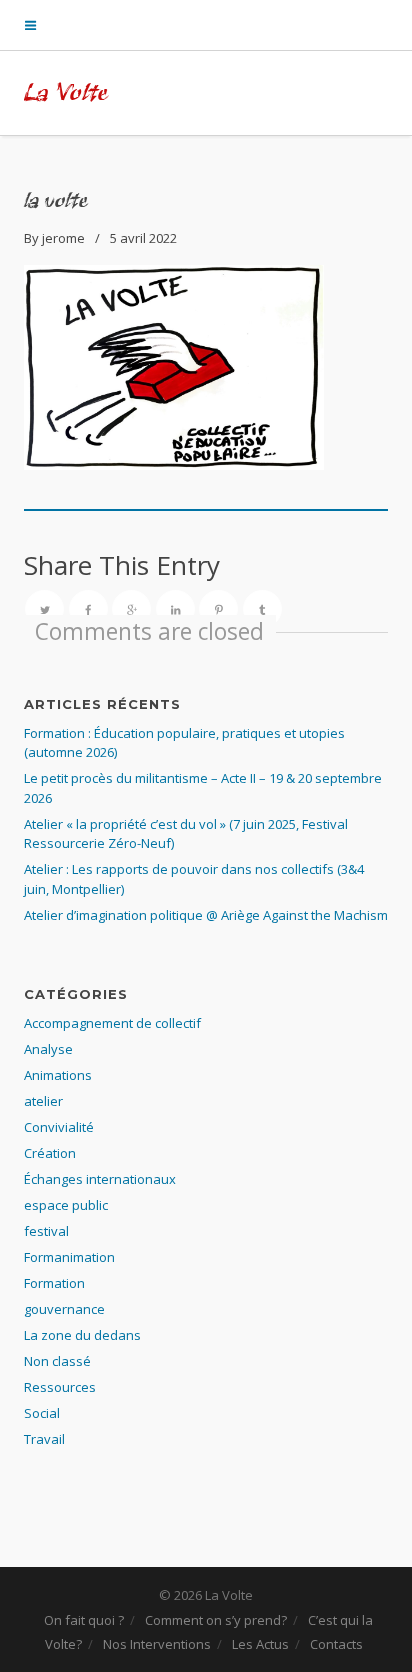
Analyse (48, 1049)
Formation (54, 1283)
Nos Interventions (157, 1644)
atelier (43, 1101)
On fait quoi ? (84, 1620)
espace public (66, 1205)
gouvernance (64, 1309)
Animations (58, 1075)
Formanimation (69, 1257)
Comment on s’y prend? (216, 1620)
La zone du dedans (82, 1335)
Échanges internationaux (100, 1179)
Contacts (336, 1644)
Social (42, 1413)
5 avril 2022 (143, 238)
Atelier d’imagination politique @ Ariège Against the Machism (206, 915)
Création (50, 1153)
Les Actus (260, 1644)
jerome (63, 238)
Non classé (57, 1361)
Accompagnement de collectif (112, 1023)
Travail (44, 1439)
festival (46, 1231)
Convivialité (59, 1127)
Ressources (60, 1387)
